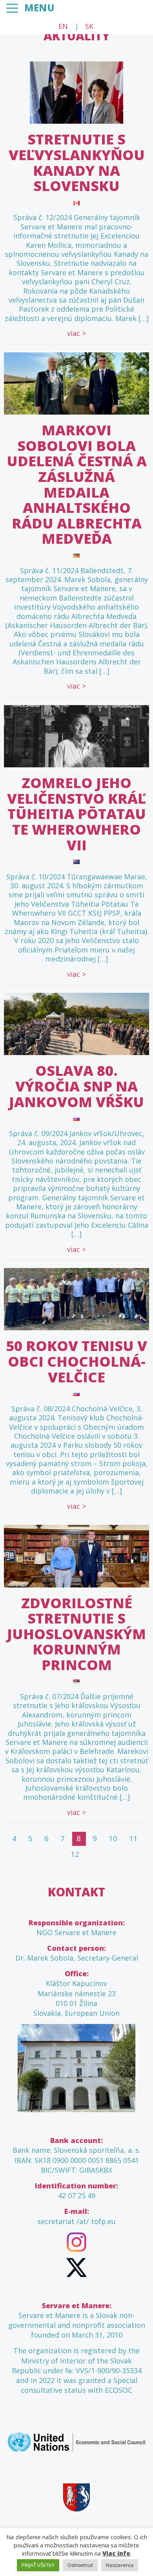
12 (75, 1854)
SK (89, 26)
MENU (39, 8)
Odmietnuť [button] (80, 2565)
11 (133, 1838)
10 (113, 1838)
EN (63, 26)
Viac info (116, 2553)
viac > (76, 333)
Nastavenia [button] (120, 2565)
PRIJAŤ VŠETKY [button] (38, 2565)
